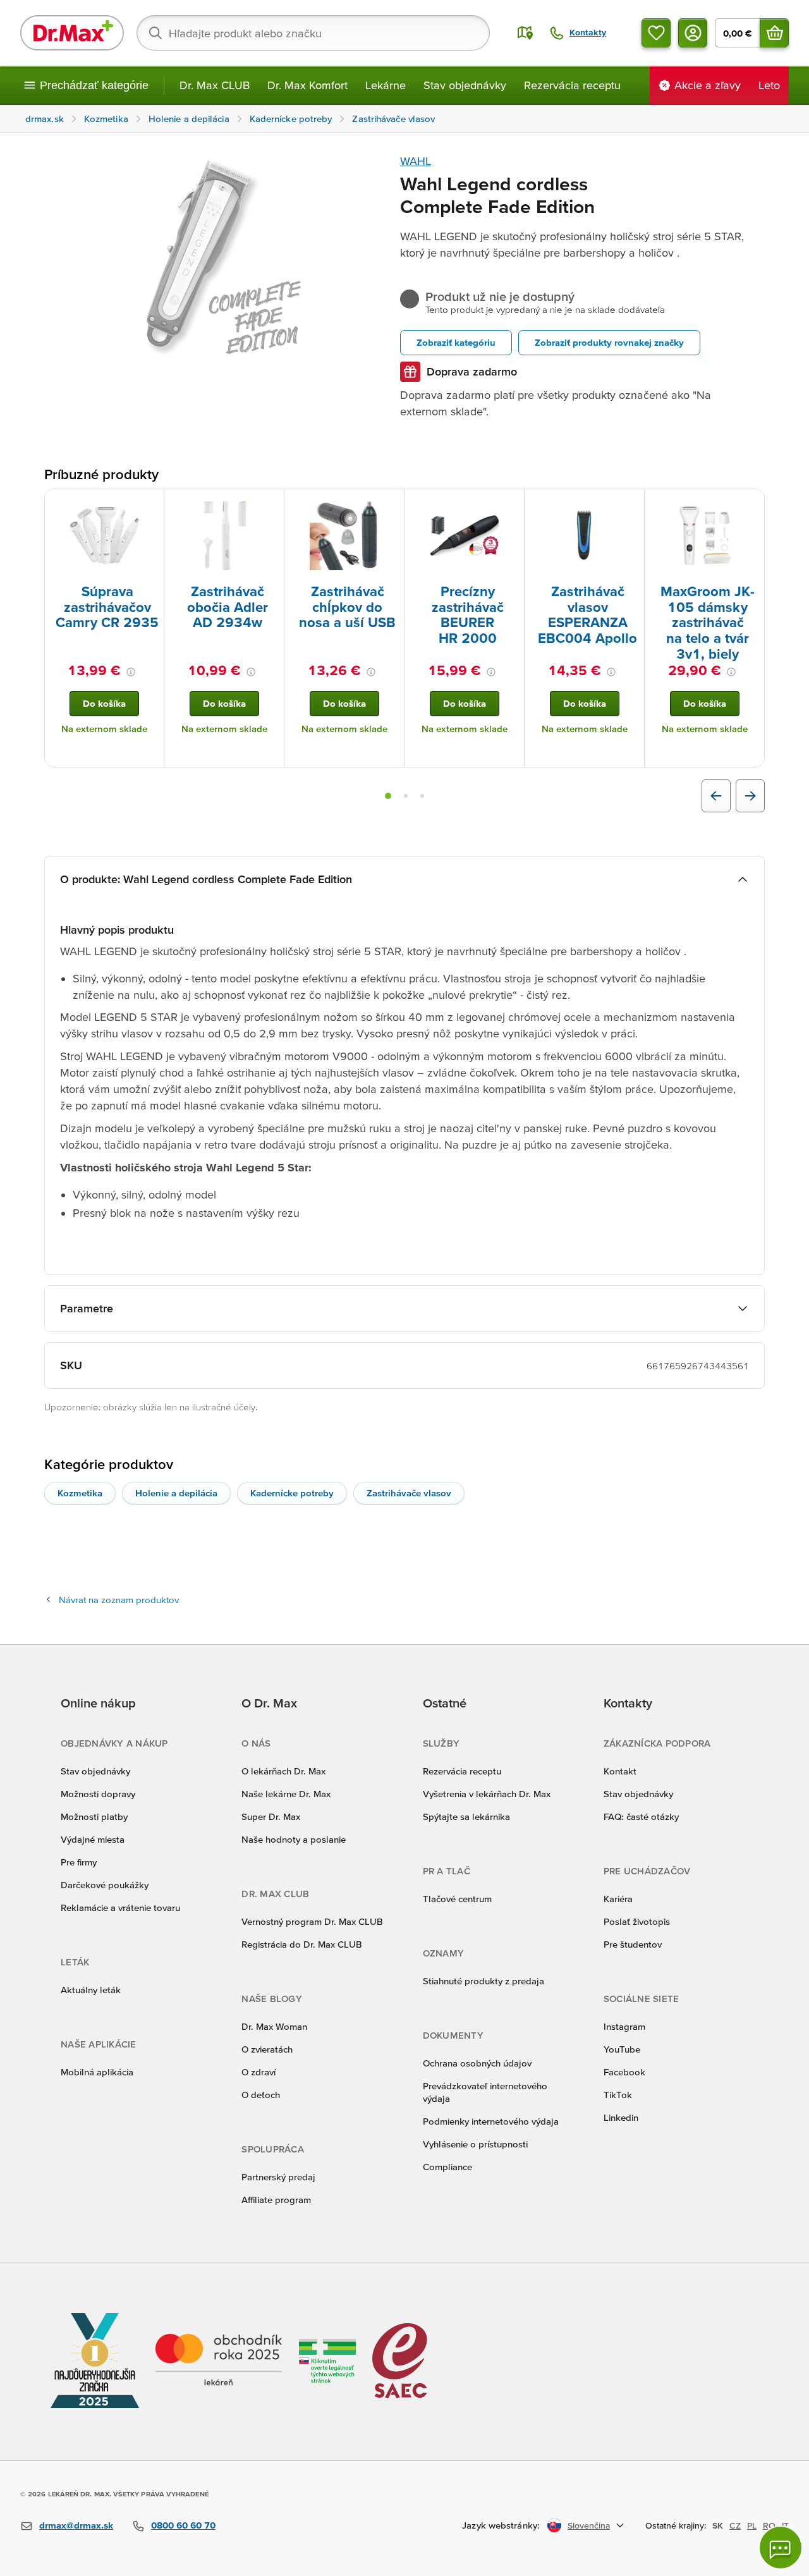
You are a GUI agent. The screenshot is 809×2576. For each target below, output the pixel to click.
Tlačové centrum (457, 1899)
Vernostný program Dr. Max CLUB (312, 1921)
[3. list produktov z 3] (422, 796)
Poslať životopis (637, 1921)
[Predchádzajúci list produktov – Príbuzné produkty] (716, 796)
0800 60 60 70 (183, 2525)
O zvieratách (267, 2049)
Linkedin (621, 2117)
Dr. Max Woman (274, 2026)
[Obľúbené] (656, 33)
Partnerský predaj (278, 2177)
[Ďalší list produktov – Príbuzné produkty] (750, 796)
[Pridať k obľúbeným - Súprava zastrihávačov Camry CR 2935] (150, 504)
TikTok (618, 2095)
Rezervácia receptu (572, 85)
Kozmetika (80, 1493)
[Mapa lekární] (525, 33)
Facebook (624, 2072)
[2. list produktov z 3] (406, 796)
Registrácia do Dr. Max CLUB (302, 1944)
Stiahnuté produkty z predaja (484, 1981)
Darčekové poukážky (105, 1885)
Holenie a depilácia (176, 1493)
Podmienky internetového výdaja (491, 2121)
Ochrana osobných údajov (477, 2063)
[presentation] (104, 535)
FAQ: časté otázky (641, 1816)
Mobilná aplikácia (97, 2072)
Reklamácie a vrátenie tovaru (120, 1908)
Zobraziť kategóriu (456, 342)
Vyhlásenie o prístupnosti (475, 2144)
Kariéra (618, 1899)
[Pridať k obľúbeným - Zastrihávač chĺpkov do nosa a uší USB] (390, 504)
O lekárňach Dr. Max (283, 1771)
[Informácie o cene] (131, 672)
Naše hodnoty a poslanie (294, 1839)
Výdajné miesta (93, 1839)
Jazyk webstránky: (501, 2525)
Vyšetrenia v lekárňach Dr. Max (487, 1794)
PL (752, 2525)
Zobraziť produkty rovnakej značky (609, 342)
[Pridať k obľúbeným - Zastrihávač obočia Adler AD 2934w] (270, 504)
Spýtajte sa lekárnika (466, 1816)
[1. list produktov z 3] (388, 796)
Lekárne (386, 85)
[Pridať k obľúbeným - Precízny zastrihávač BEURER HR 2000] (510, 504)
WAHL (416, 161)
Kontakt (620, 1771)
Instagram (624, 2026)
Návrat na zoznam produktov (119, 1600)
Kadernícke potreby (292, 1493)
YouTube (622, 2049)
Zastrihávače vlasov (409, 1493)
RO (769, 2525)
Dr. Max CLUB (215, 85)
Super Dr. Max (271, 1816)
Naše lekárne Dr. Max (286, 1794)
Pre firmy (79, 1862)
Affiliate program (276, 2200)
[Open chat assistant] (781, 2548)
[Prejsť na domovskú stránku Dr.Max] (72, 33)
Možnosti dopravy (98, 1794)
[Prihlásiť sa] (693, 33)
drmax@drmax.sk (76, 2525)
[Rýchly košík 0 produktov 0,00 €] (774, 33)
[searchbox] (313, 33)
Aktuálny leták (91, 1990)
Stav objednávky (465, 85)
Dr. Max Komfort (307, 85)
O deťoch (261, 2095)
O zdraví (259, 2072)
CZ (735, 2525)
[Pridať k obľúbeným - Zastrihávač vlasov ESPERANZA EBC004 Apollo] (630, 504)
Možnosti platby (94, 1816)
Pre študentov (633, 1944)
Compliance (447, 2167)
